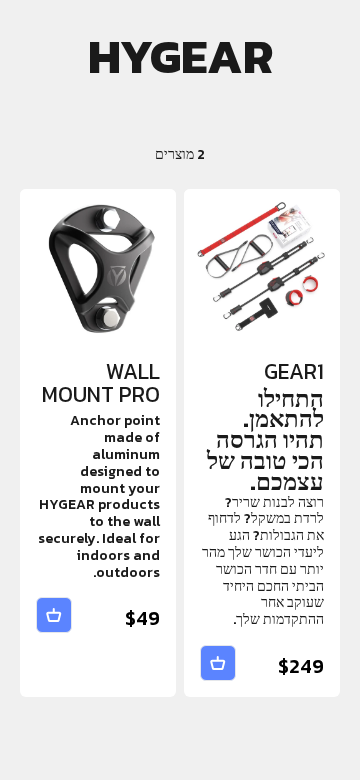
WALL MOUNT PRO (101, 383)
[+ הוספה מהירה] (218, 663)
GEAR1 (294, 371)
